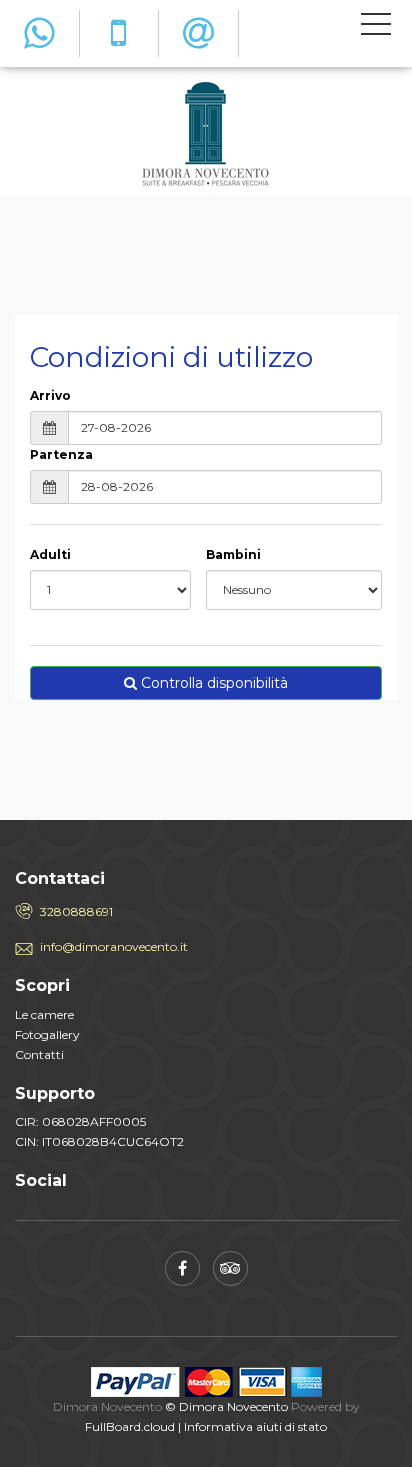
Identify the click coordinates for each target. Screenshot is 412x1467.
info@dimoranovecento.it (114, 946)
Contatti (39, 1054)
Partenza (61, 454)
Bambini (233, 554)
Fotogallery (47, 1034)
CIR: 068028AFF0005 (80, 1121)
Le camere (44, 1014)
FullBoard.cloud (130, 1426)
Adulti (50, 554)
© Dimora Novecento (226, 1406)
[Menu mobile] (376, 28)
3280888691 (76, 911)
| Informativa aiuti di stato (252, 1426)
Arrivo (50, 395)
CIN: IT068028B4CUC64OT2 (99, 1141)
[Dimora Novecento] (206, 133)
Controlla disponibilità (212, 683)
